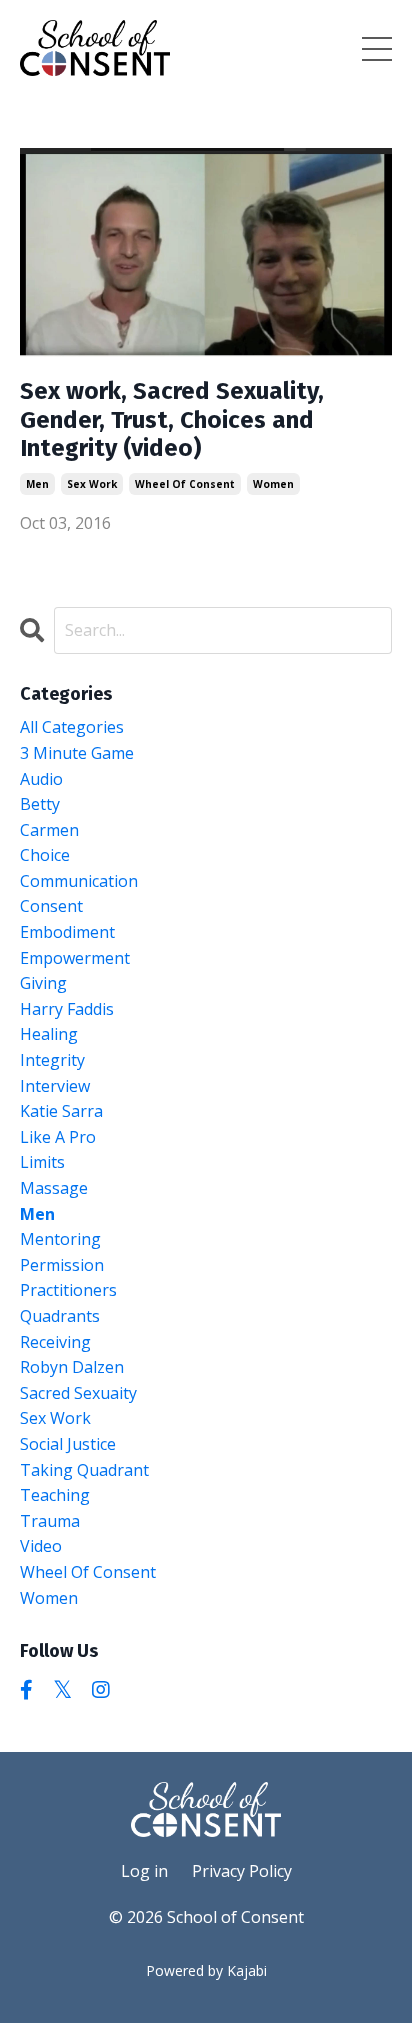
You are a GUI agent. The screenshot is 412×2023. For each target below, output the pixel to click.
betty (40, 804)
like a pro (58, 1137)
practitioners (68, 1290)
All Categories (72, 727)
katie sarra (61, 1111)
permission (62, 1265)
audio (41, 779)
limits (42, 1162)
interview (55, 1086)
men (37, 484)
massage (54, 1188)
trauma (50, 1521)
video (41, 1546)
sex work (92, 484)
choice (45, 855)
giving (43, 983)
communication (79, 881)
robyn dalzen (72, 1367)
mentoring (60, 1239)
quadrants (60, 1316)
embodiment (67, 932)
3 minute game (77, 753)
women (273, 484)
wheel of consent (185, 484)
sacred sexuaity (78, 1393)
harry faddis (67, 1009)
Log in (144, 1871)
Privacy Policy (242, 1871)
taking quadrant (84, 1470)
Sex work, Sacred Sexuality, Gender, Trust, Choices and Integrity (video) (172, 420)
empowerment (75, 958)
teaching (55, 1495)
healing (49, 1034)
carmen (49, 830)
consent (51, 906)
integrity (52, 1060)
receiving (55, 1342)
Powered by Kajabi (206, 1970)
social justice (68, 1444)
